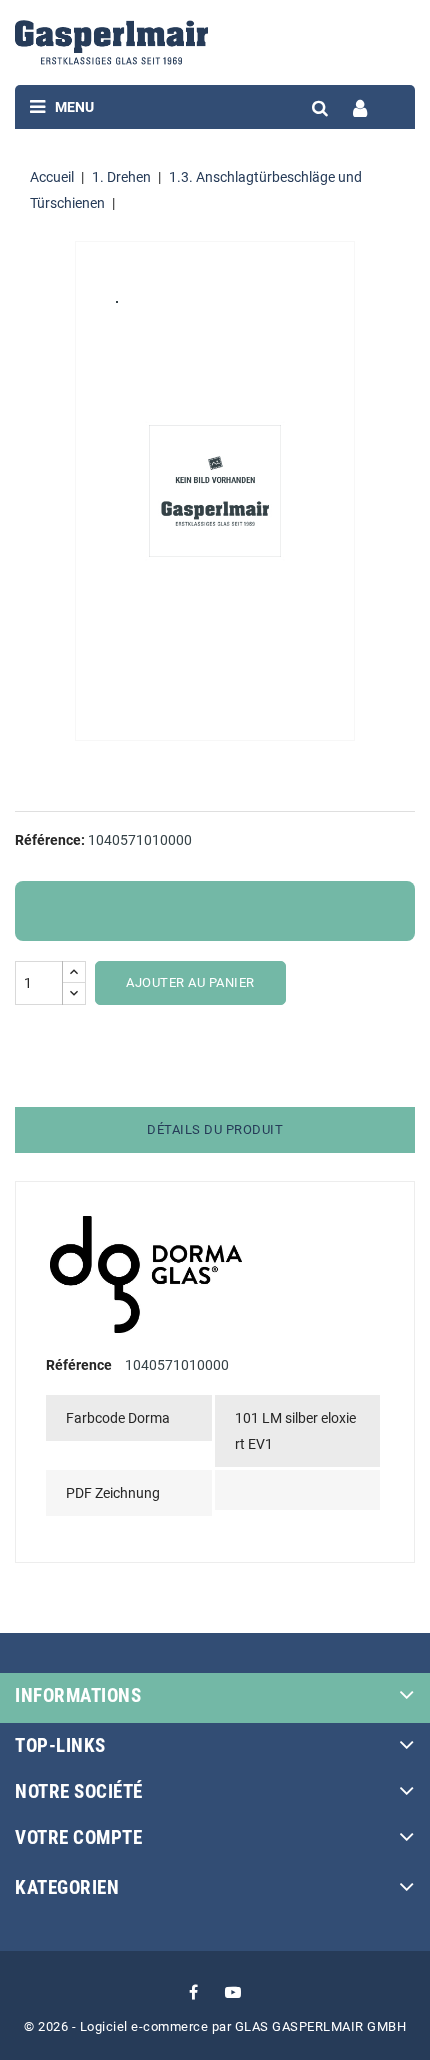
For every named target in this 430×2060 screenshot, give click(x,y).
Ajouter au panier (190, 982)
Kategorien (67, 1887)
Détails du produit (215, 1129)
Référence (79, 1365)
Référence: (50, 840)
